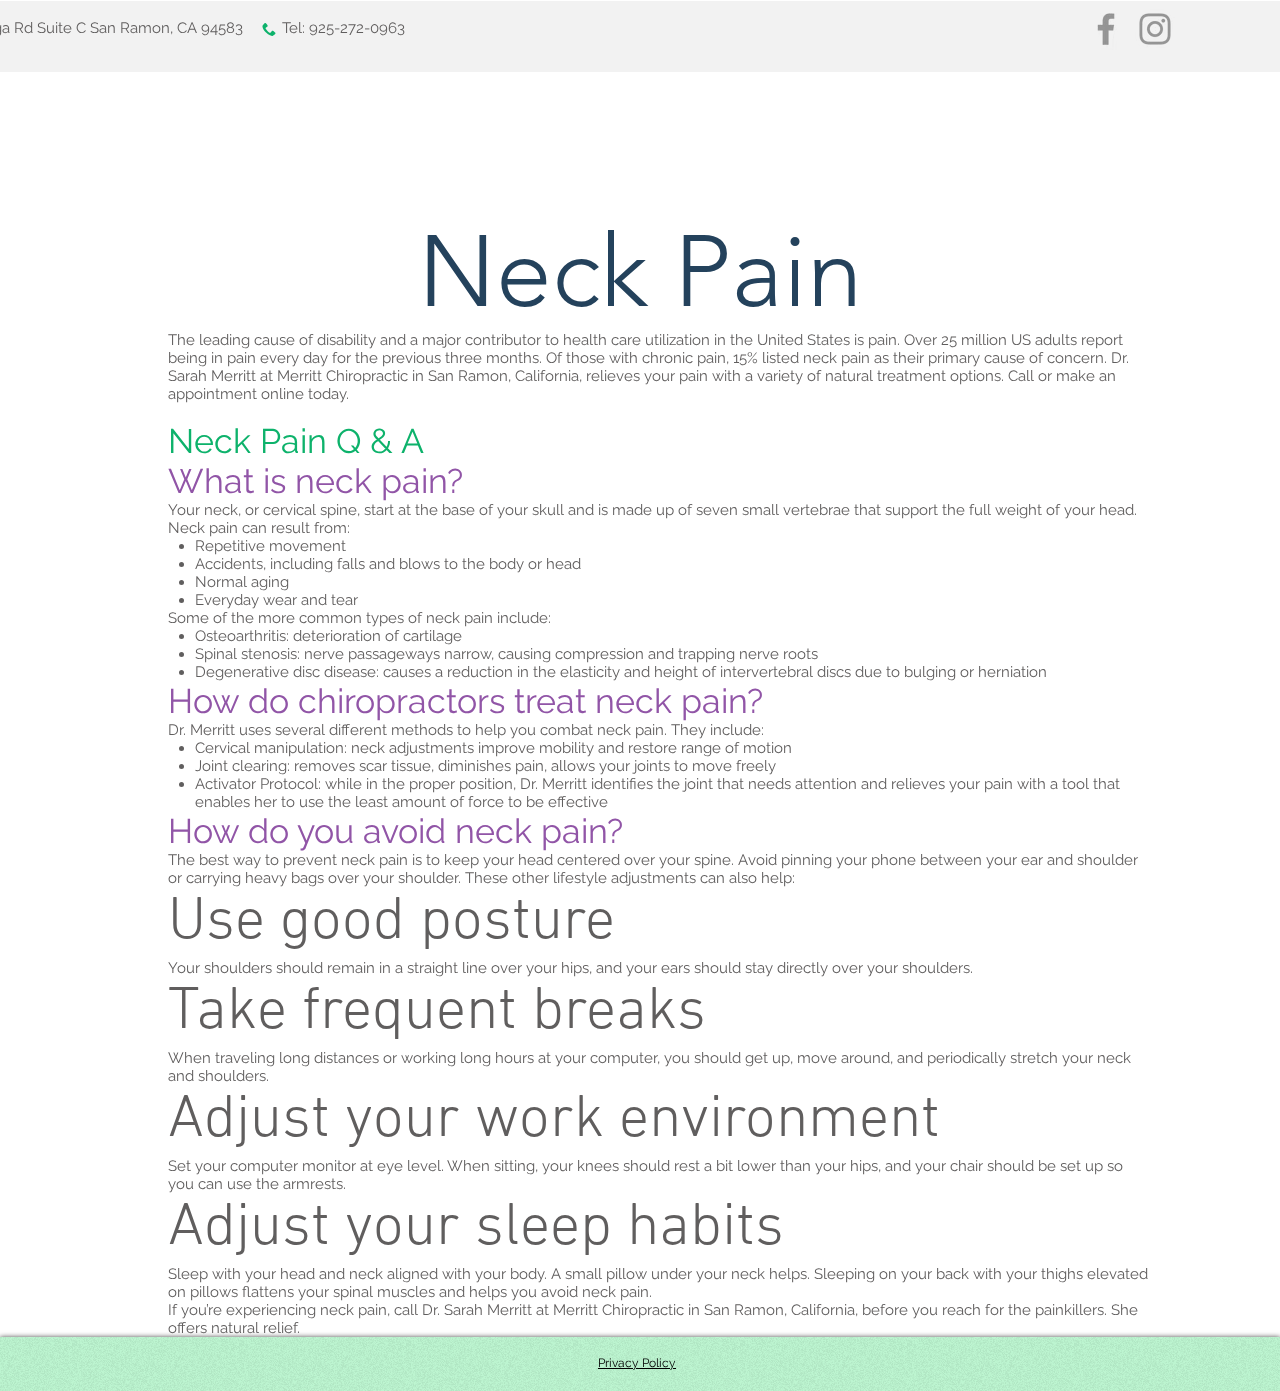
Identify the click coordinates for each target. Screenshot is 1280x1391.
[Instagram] (1155, 29)
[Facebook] (1106, 29)
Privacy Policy (637, 1363)
